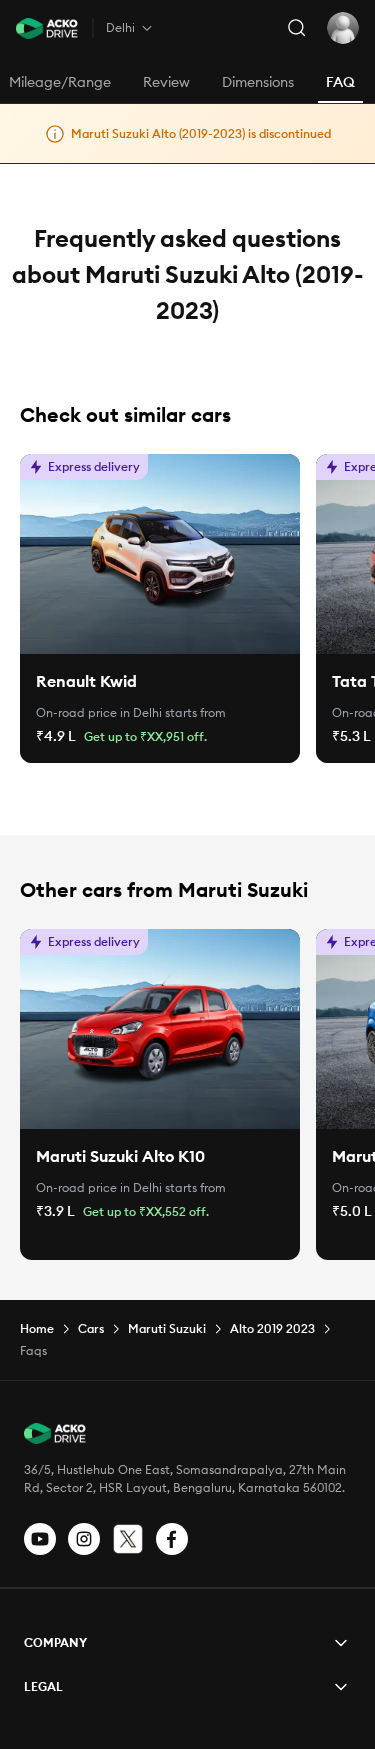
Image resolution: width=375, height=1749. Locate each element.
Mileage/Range (60, 82)
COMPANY (55, 1642)
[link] (160, 554)
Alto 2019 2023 (272, 1328)
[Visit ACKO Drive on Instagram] (84, 1539)
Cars (91, 1328)
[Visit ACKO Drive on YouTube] (40, 1539)
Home (37, 1328)
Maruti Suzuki (167, 1328)
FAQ (340, 82)
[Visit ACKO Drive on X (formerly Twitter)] (128, 1539)
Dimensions (258, 82)
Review (166, 82)
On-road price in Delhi (99, 712)
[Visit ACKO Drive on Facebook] (172, 1539)
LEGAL (43, 1686)
